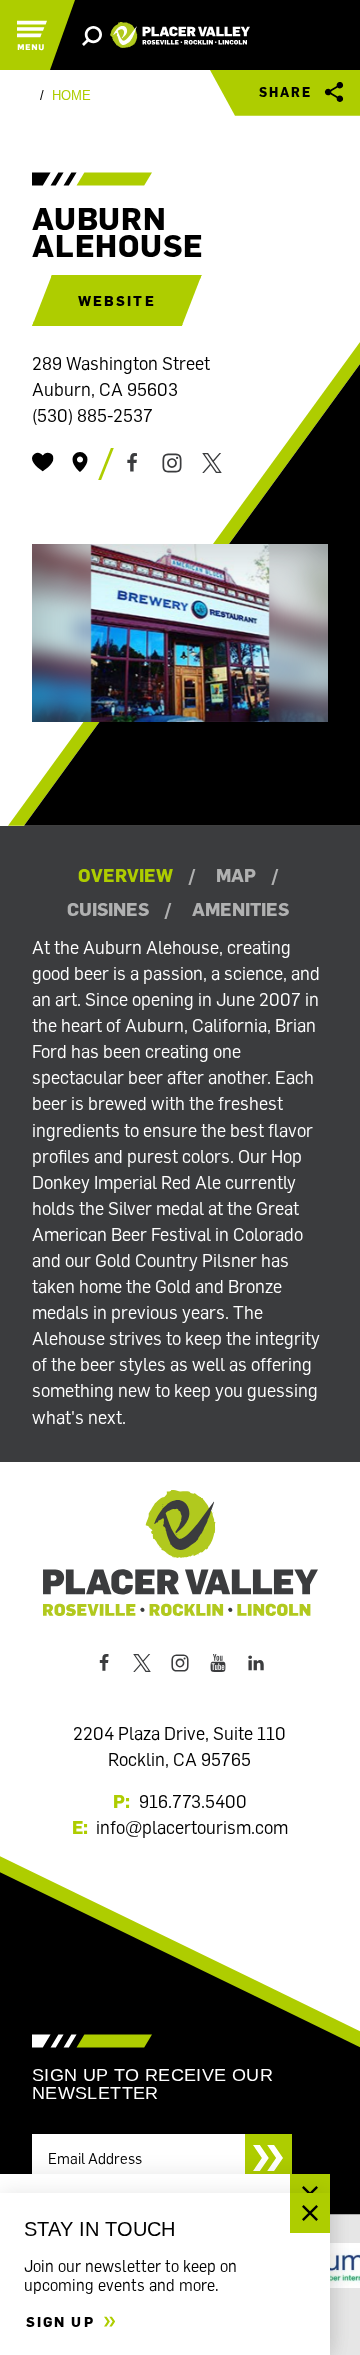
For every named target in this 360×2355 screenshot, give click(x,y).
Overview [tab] (125, 875)
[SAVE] (43, 462)
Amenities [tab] (240, 909)
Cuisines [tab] (108, 909)
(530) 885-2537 (92, 415)
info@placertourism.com (192, 1827)
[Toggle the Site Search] (92, 35)
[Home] (180, 35)
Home (71, 95)
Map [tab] (236, 875)
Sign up (63, 2321)
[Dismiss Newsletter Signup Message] (310, 2213)
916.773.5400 (193, 1801)
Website (117, 300)
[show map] (80, 462)
